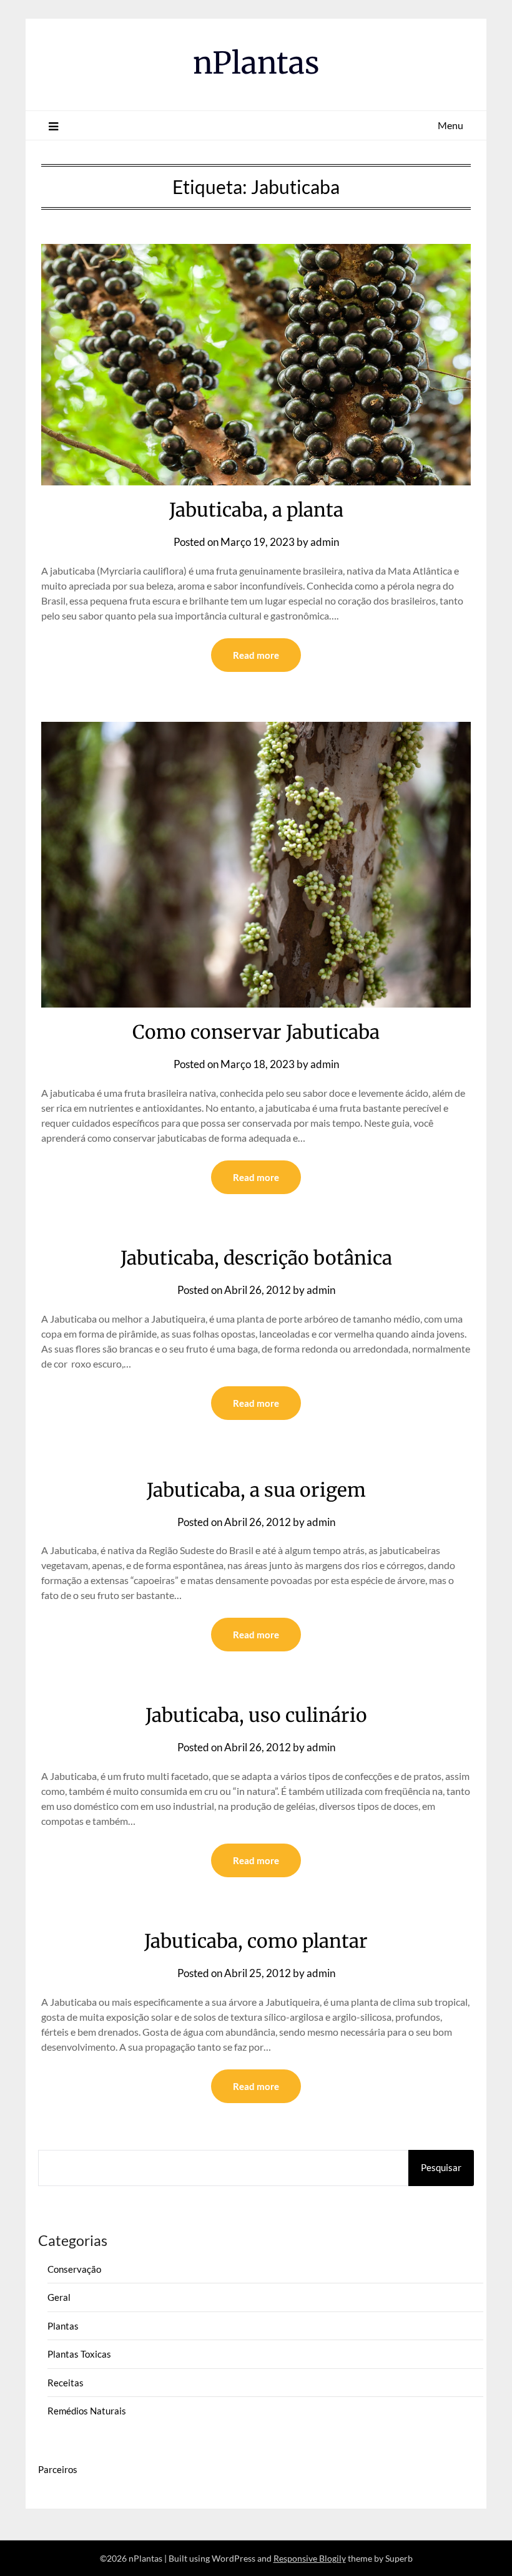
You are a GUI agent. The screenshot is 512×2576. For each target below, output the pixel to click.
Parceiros (58, 2469)
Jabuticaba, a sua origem (256, 1490)
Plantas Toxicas (79, 2354)
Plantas (63, 2326)
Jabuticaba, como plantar (256, 1941)
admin (325, 542)
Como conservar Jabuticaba (256, 1032)
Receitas (66, 2383)
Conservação (74, 2269)
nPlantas (256, 63)
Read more (256, 655)
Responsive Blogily (310, 2558)
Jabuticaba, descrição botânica (256, 1258)
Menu (450, 125)
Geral (59, 2297)
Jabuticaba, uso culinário (256, 1715)
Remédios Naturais (87, 2411)
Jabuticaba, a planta (256, 510)
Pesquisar (441, 2167)
